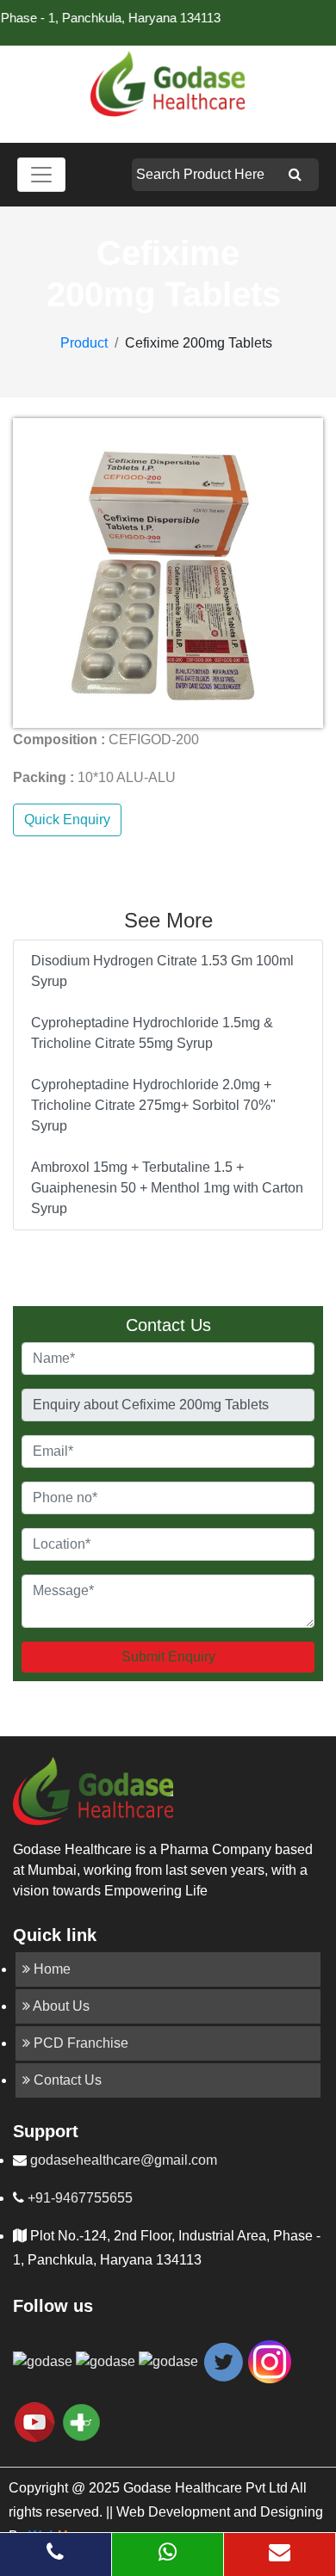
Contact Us (66, 2080)
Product (84, 343)
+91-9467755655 (78, 2198)
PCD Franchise (79, 2043)
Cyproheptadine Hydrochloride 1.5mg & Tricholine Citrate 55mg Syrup (152, 1033)
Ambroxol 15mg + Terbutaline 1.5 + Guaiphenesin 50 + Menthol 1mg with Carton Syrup (167, 1188)
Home (50, 1969)
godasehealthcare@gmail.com (122, 2160)
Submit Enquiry (168, 1657)
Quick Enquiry (67, 820)
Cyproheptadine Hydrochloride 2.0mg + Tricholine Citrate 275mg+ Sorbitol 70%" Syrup (153, 1105)
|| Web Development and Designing (213, 2512)
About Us (60, 2006)
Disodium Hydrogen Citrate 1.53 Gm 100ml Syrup (162, 971)
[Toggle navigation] (41, 175)
